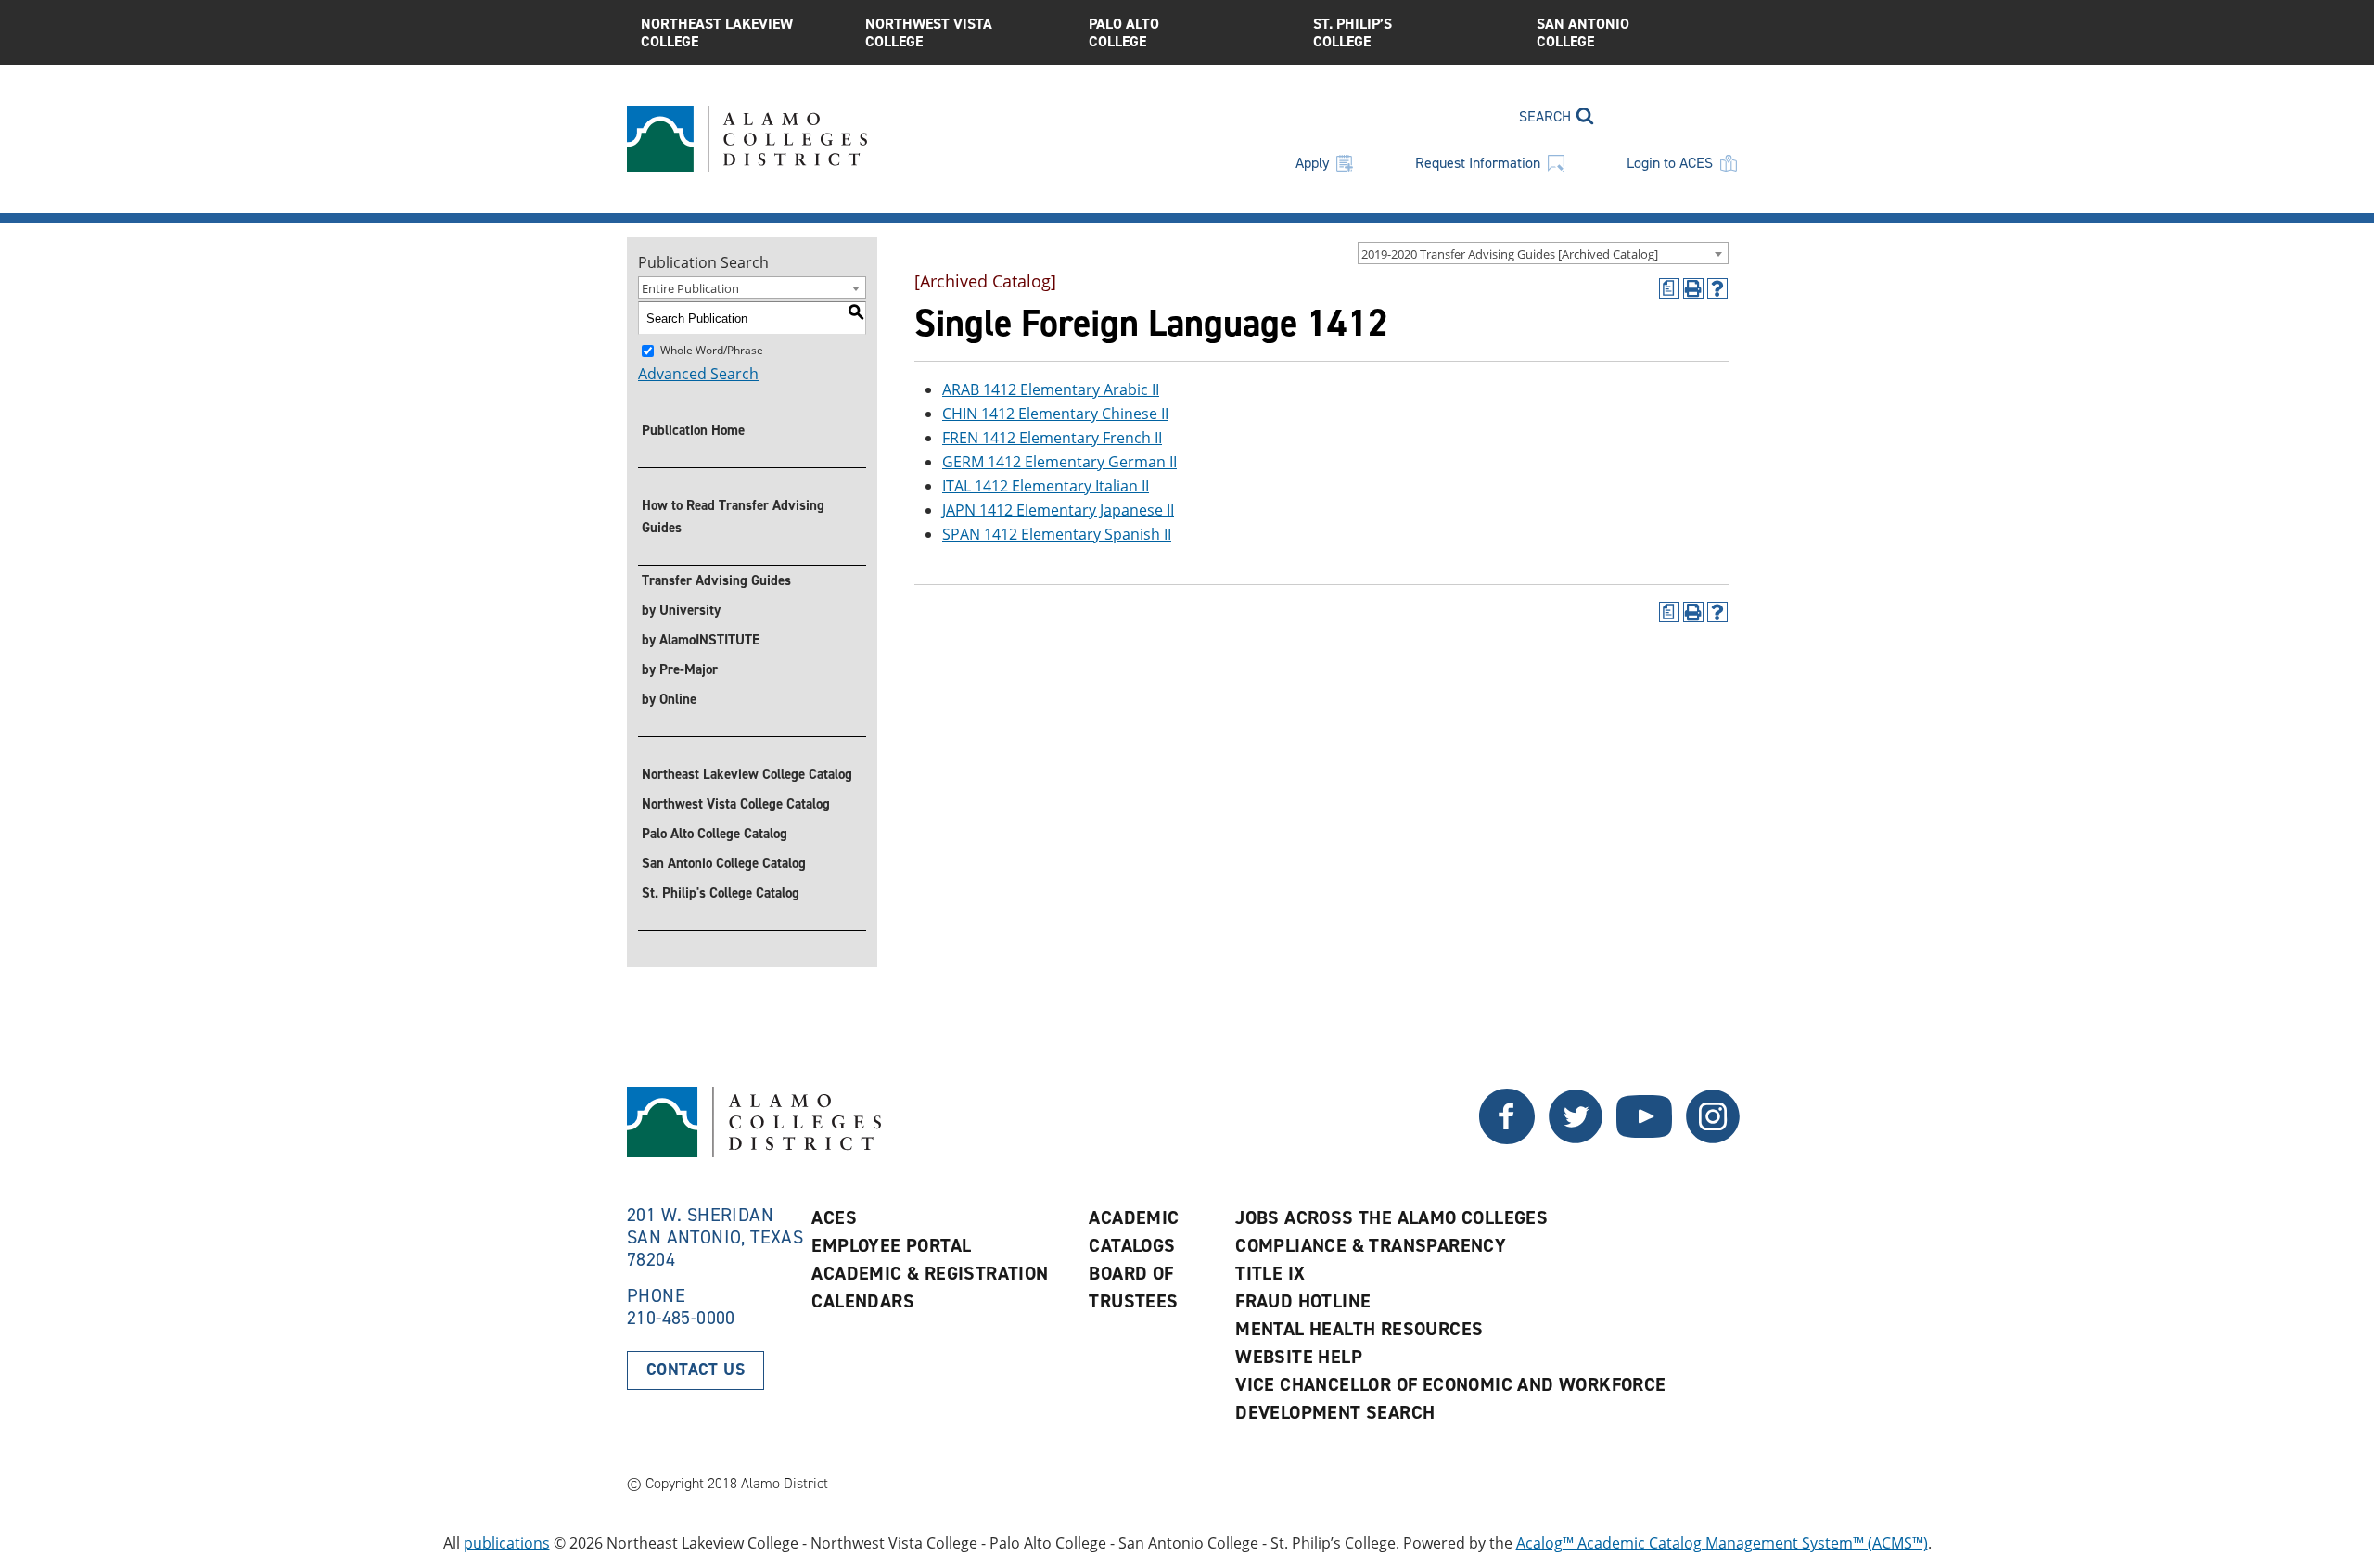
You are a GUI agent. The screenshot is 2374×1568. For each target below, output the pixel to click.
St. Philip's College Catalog (721, 893)
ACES (834, 1217)
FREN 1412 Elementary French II (1052, 438)
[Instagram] (1713, 1139)
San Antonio (1583, 32)
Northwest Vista (929, 32)
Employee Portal (891, 1245)
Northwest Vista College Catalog (736, 804)
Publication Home (693, 430)
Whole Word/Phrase (712, 350)
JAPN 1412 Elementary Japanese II (1058, 510)
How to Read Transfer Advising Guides (733, 516)
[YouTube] (1644, 1139)
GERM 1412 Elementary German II (1059, 462)
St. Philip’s (1353, 32)
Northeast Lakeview (717, 32)
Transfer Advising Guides (716, 580)
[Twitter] (1507, 1139)
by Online (669, 699)
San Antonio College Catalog (724, 863)
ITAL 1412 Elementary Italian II (1046, 486)
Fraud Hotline (1303, 1301)
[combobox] (1543, 253)
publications (507, 1543)
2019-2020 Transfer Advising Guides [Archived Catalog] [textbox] (1510, 254)
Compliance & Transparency (1371, 1245)
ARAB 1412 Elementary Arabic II (1051, 389)
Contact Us (696, 1370)
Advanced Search (698, 374)
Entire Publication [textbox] (690, 288)
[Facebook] (1576, 1139)
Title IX (1270, 1273)
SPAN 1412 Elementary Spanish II (1057, 534)
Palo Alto (1124, 32)
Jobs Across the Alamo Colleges (1391, 1217)
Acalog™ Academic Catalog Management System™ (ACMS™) (1722, 1543)
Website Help (1299, 1357)
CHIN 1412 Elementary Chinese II (1055, 414)
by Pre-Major (680, 669)
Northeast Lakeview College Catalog (747, 774)
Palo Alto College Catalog (715, 834)
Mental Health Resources (1359, 1329)
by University (681, 610)
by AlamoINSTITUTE (701, 640)
